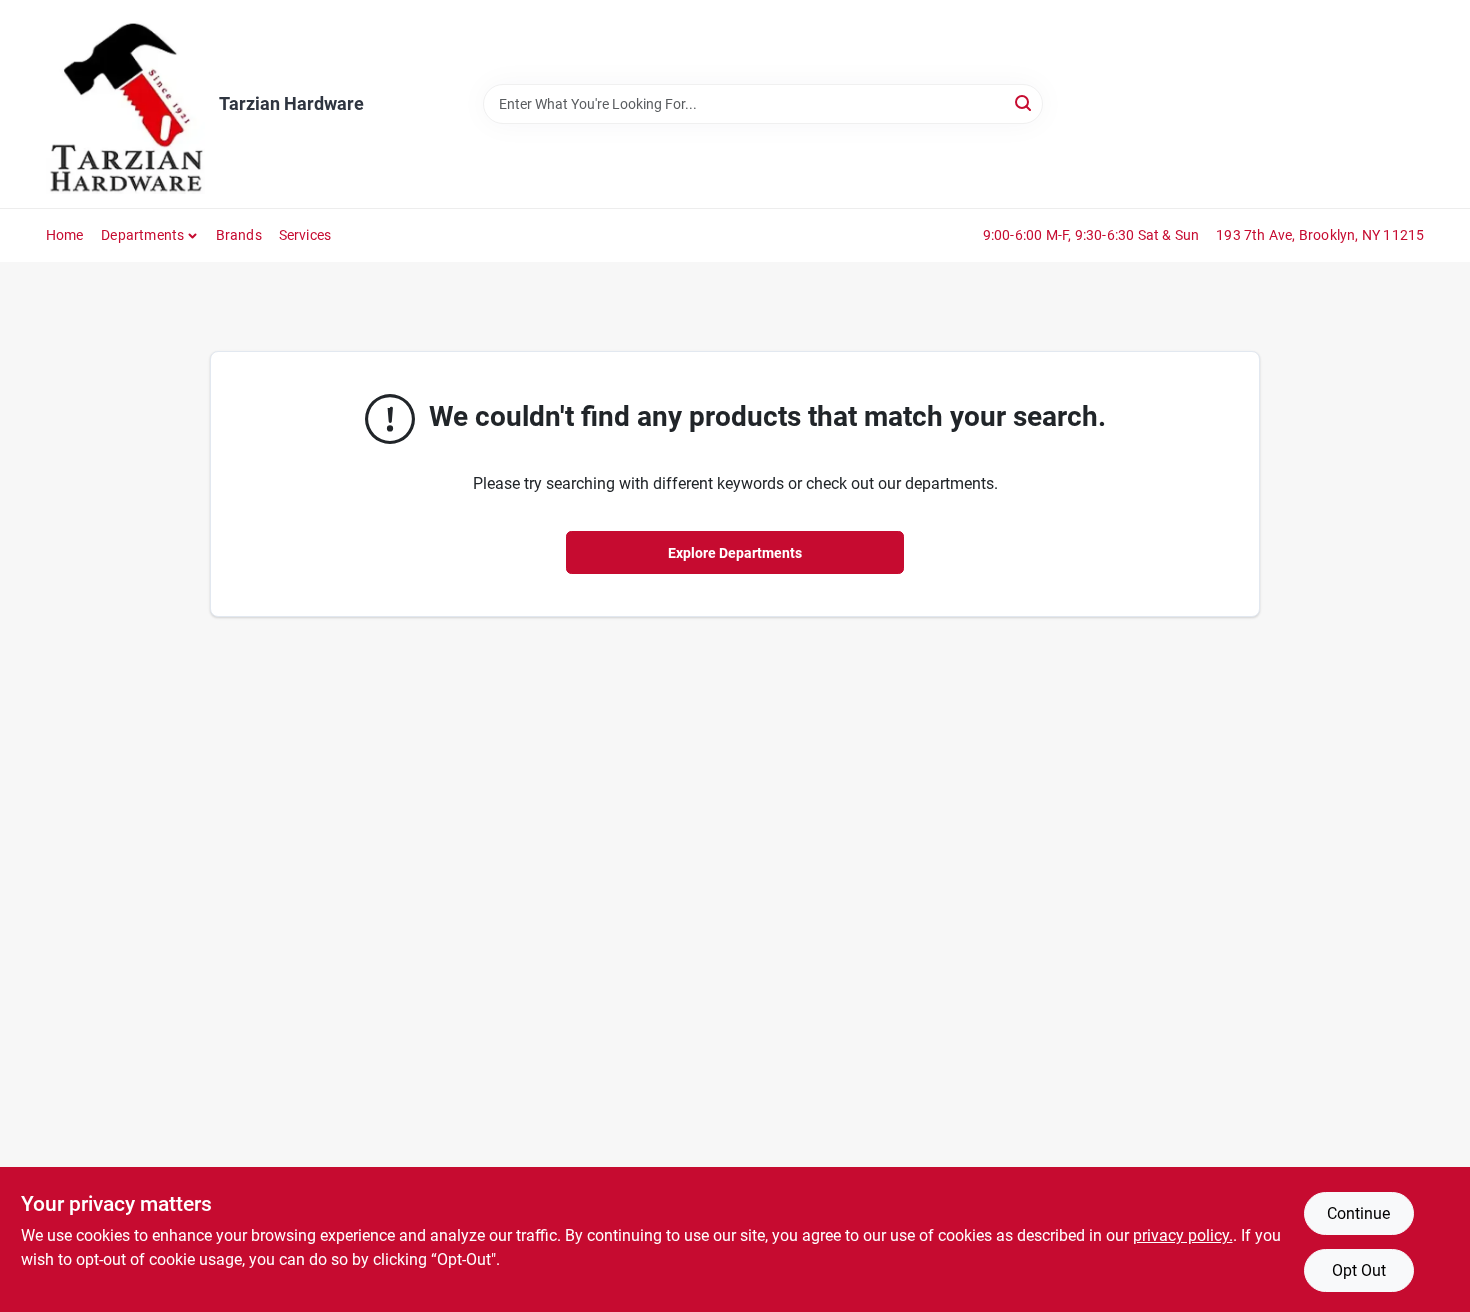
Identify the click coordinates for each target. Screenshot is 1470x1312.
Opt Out (1359, 1270)
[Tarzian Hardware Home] (125, 104)
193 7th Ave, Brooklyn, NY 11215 (1320, 235)
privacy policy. (1183, 1235)
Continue (1358, 1213)
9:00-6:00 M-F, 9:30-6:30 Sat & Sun (1091, 235)
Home (65, 235)
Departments (142, 235)
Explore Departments (735, 553)
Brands (239, 235)
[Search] (1024, 102)
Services (305, 235)
